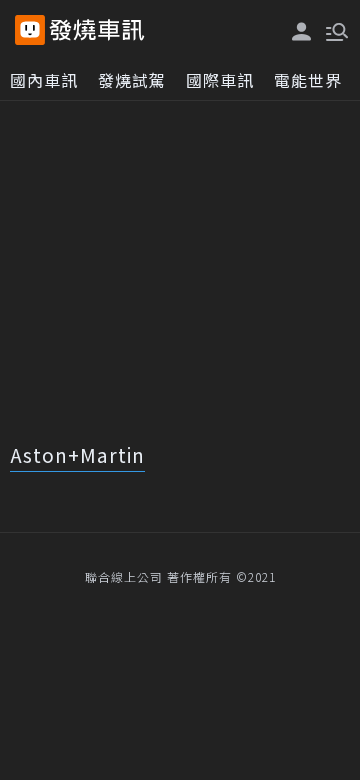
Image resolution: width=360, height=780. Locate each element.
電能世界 (308, 80)
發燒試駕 (132, 80)
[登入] (302, 31)
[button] (335, 30)
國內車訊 (44, 80)
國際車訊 (220, 80)
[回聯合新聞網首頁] (30, 30)
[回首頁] (97, 30)
